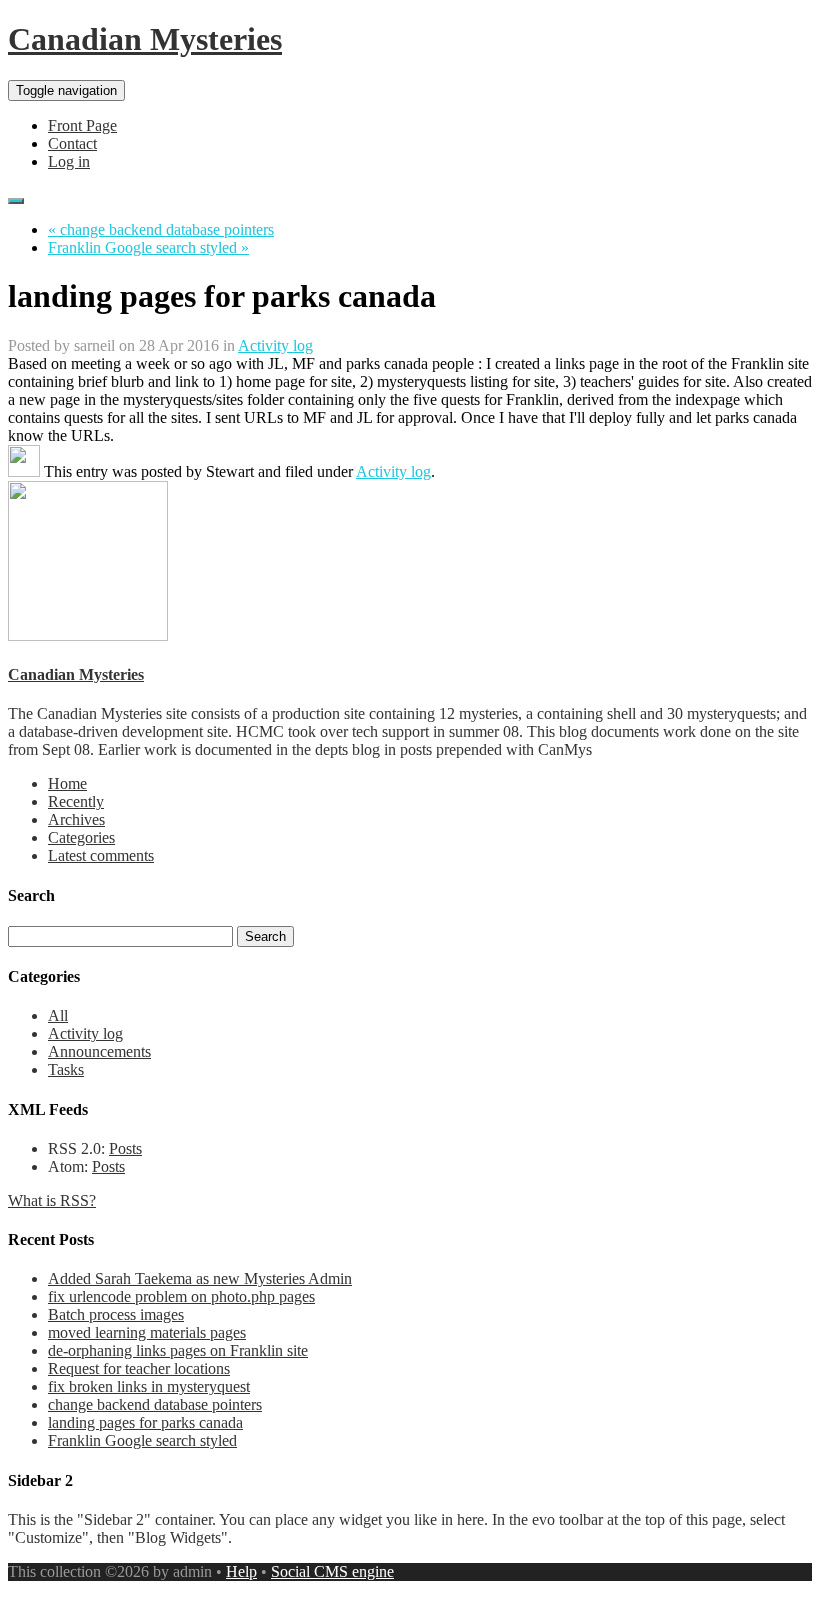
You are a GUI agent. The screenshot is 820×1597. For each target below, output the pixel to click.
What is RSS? (52, 1200)
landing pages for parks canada (145, 1422)
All (58, 1015)
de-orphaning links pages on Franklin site (178, 1350)
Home (67, 783)
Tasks (66, 1069)
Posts (125, 1148)
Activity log (275, 345)
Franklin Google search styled (142, 1440)
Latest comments (101, 855)
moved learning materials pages (147, 1332)
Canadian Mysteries (145, 39)
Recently (76, 801)
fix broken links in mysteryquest (149, 1386)
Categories (81, 837)
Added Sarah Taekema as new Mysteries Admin (200, 1278)
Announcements (99, 1051)
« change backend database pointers (161, 229)
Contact (72, 143)
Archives (76, 819)
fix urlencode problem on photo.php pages (181, 1296)
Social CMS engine (332, 1571)
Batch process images (116, 1314)
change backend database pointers (155, 1404)
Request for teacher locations (139, 1368)
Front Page (82, 125)
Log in (69, 161)
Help (241, 1571)
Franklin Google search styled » (148, 247)
